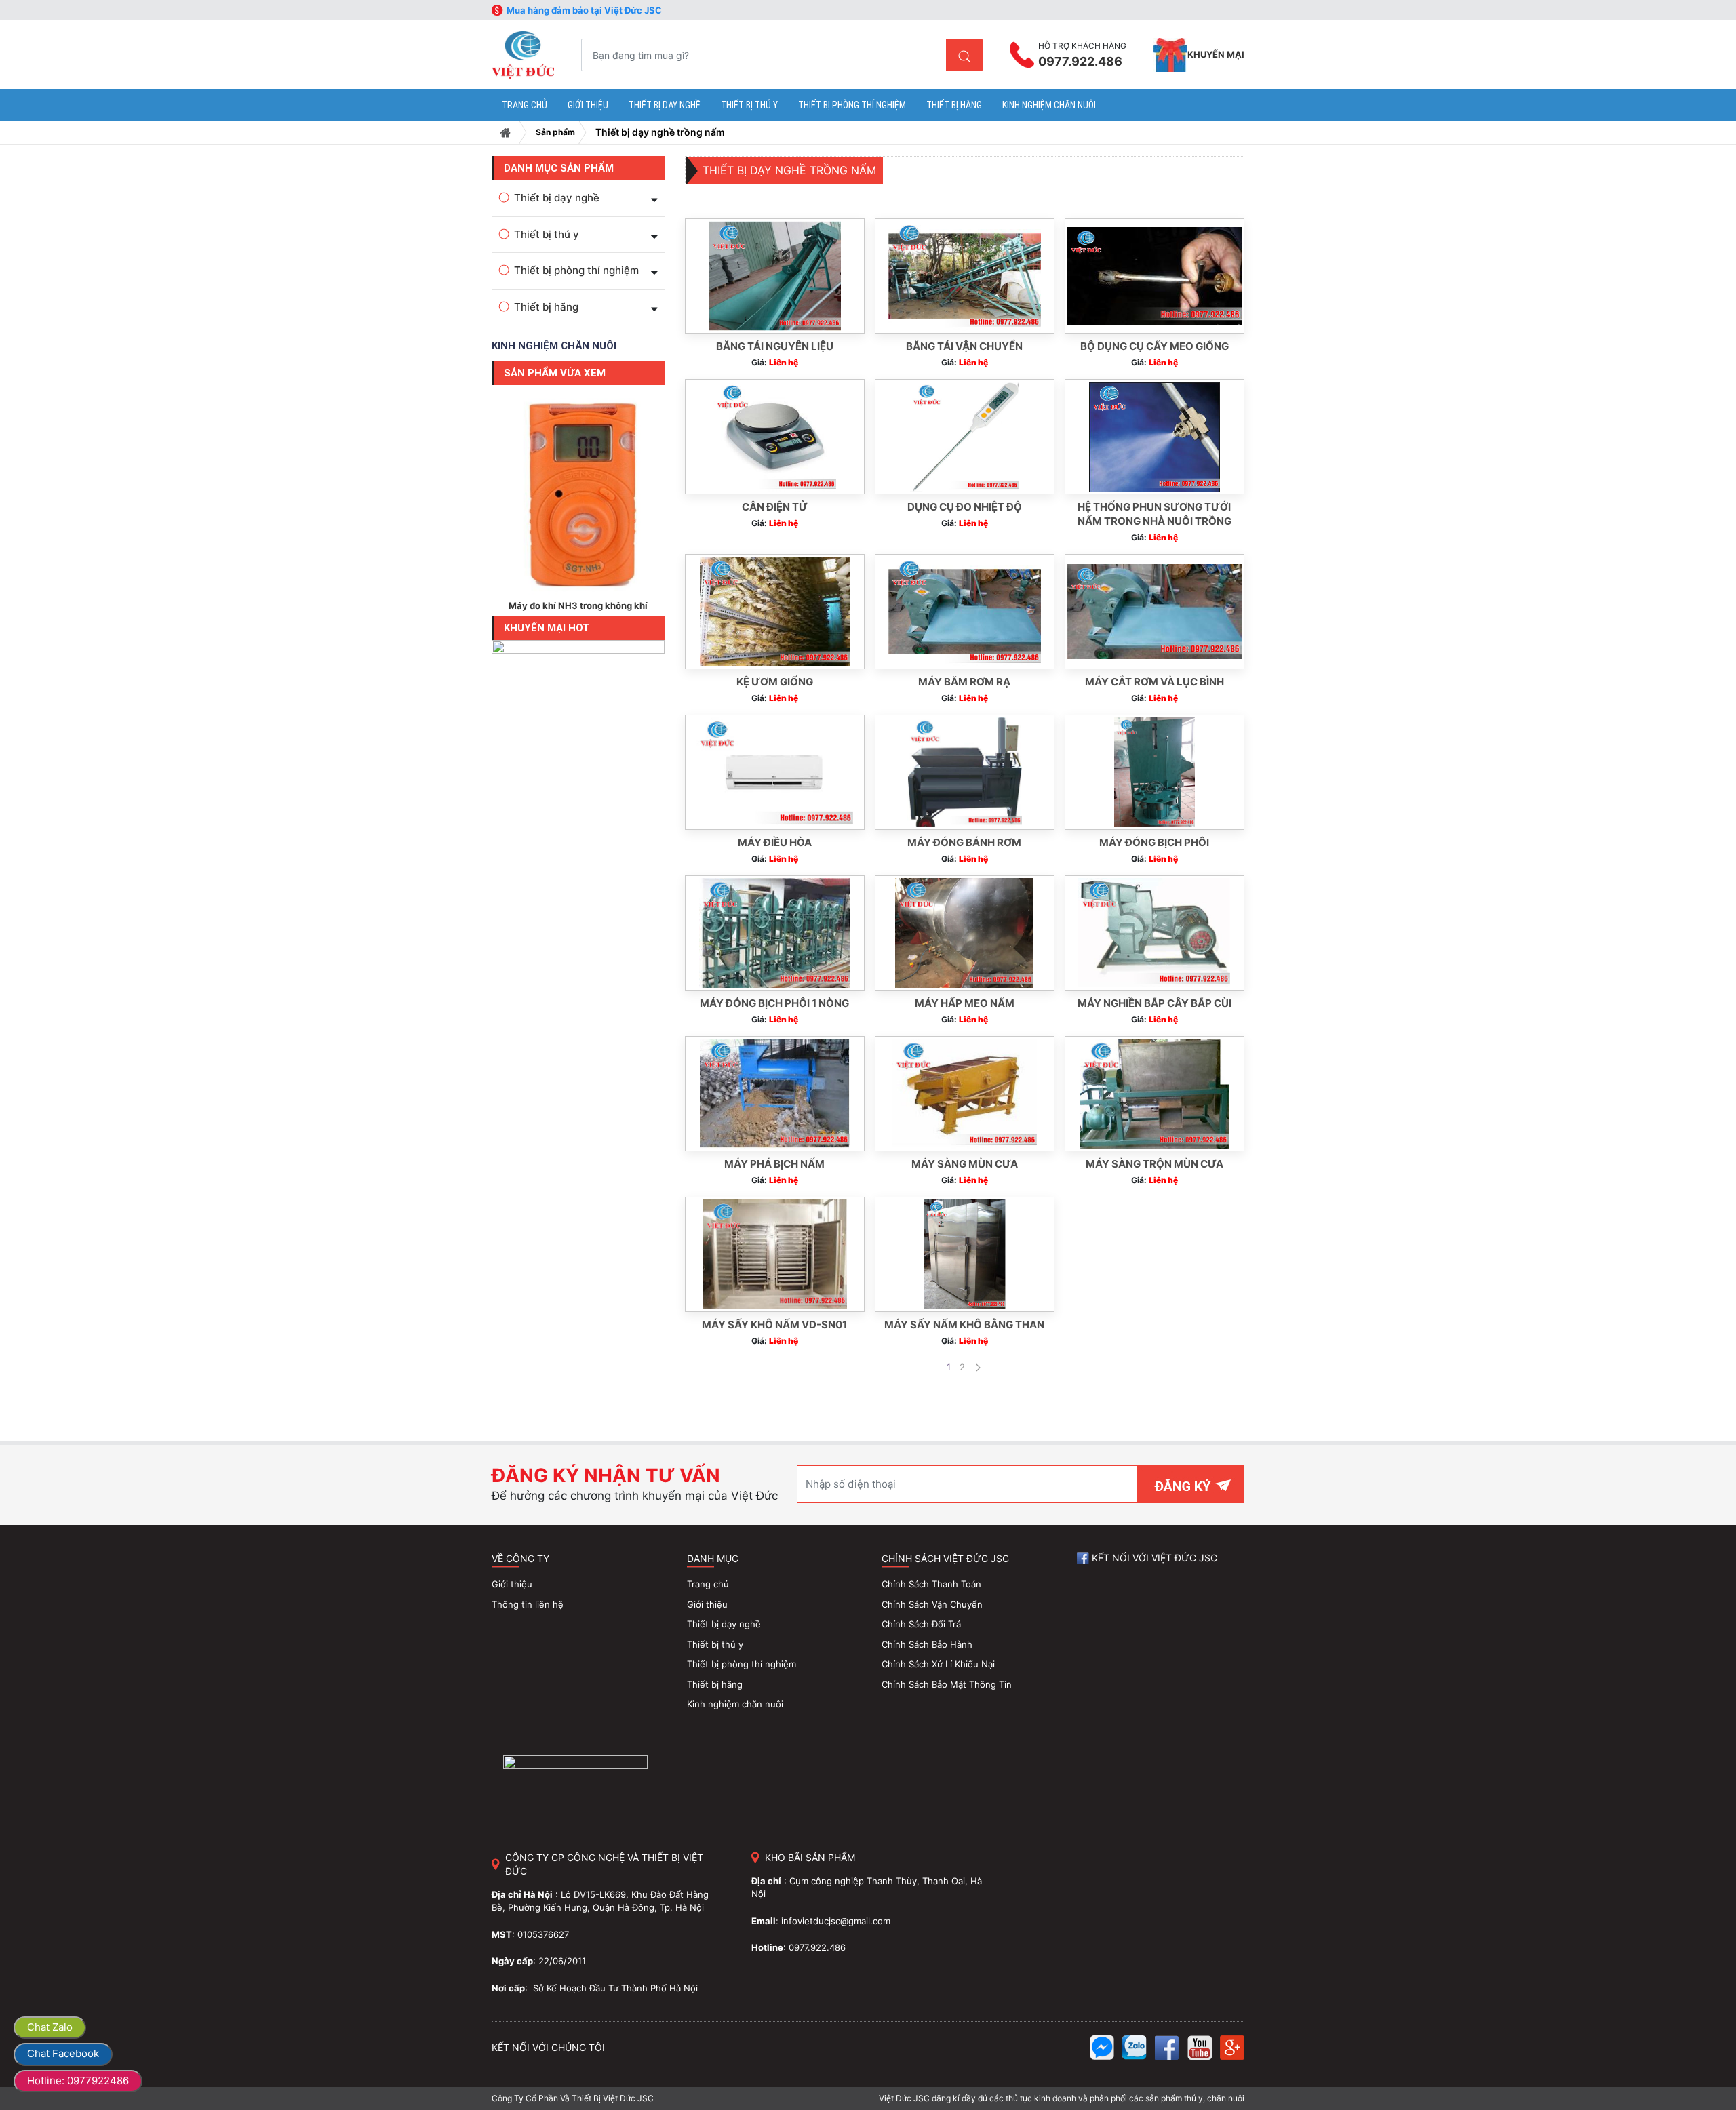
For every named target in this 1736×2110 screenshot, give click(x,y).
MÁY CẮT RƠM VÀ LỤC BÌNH (1155, 682)
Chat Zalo (50, 2027)
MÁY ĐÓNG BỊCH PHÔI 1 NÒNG (774, 1003)
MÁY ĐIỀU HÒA (775, 842)
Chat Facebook (63, 2053)
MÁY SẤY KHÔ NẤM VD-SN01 (774, 1325)
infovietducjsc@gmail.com (836, 1921)
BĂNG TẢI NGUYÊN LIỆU (775, 346)
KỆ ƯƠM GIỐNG (775, 682)
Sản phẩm (555, 132)
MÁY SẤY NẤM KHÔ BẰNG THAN (964, 1325)
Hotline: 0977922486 (78, 2081)
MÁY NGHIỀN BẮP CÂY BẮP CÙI (1155, 1003)
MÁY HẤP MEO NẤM (965, 1003)
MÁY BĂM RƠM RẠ (964, 682)
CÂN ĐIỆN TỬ (775, 507)
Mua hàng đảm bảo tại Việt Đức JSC (584, 10)
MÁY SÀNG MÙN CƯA (965, 1164)
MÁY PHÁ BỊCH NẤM (774, 1164)
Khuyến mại (1216, 54)
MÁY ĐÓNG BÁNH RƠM (964, 842)
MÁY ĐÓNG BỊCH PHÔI (1154, 842)
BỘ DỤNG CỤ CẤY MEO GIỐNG (1155, 346)
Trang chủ (505, 133)
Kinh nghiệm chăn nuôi (554, 346)
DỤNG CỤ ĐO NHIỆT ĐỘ (965, 507)
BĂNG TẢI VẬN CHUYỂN (964, 346)
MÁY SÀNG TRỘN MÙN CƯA (1155, 1164)
